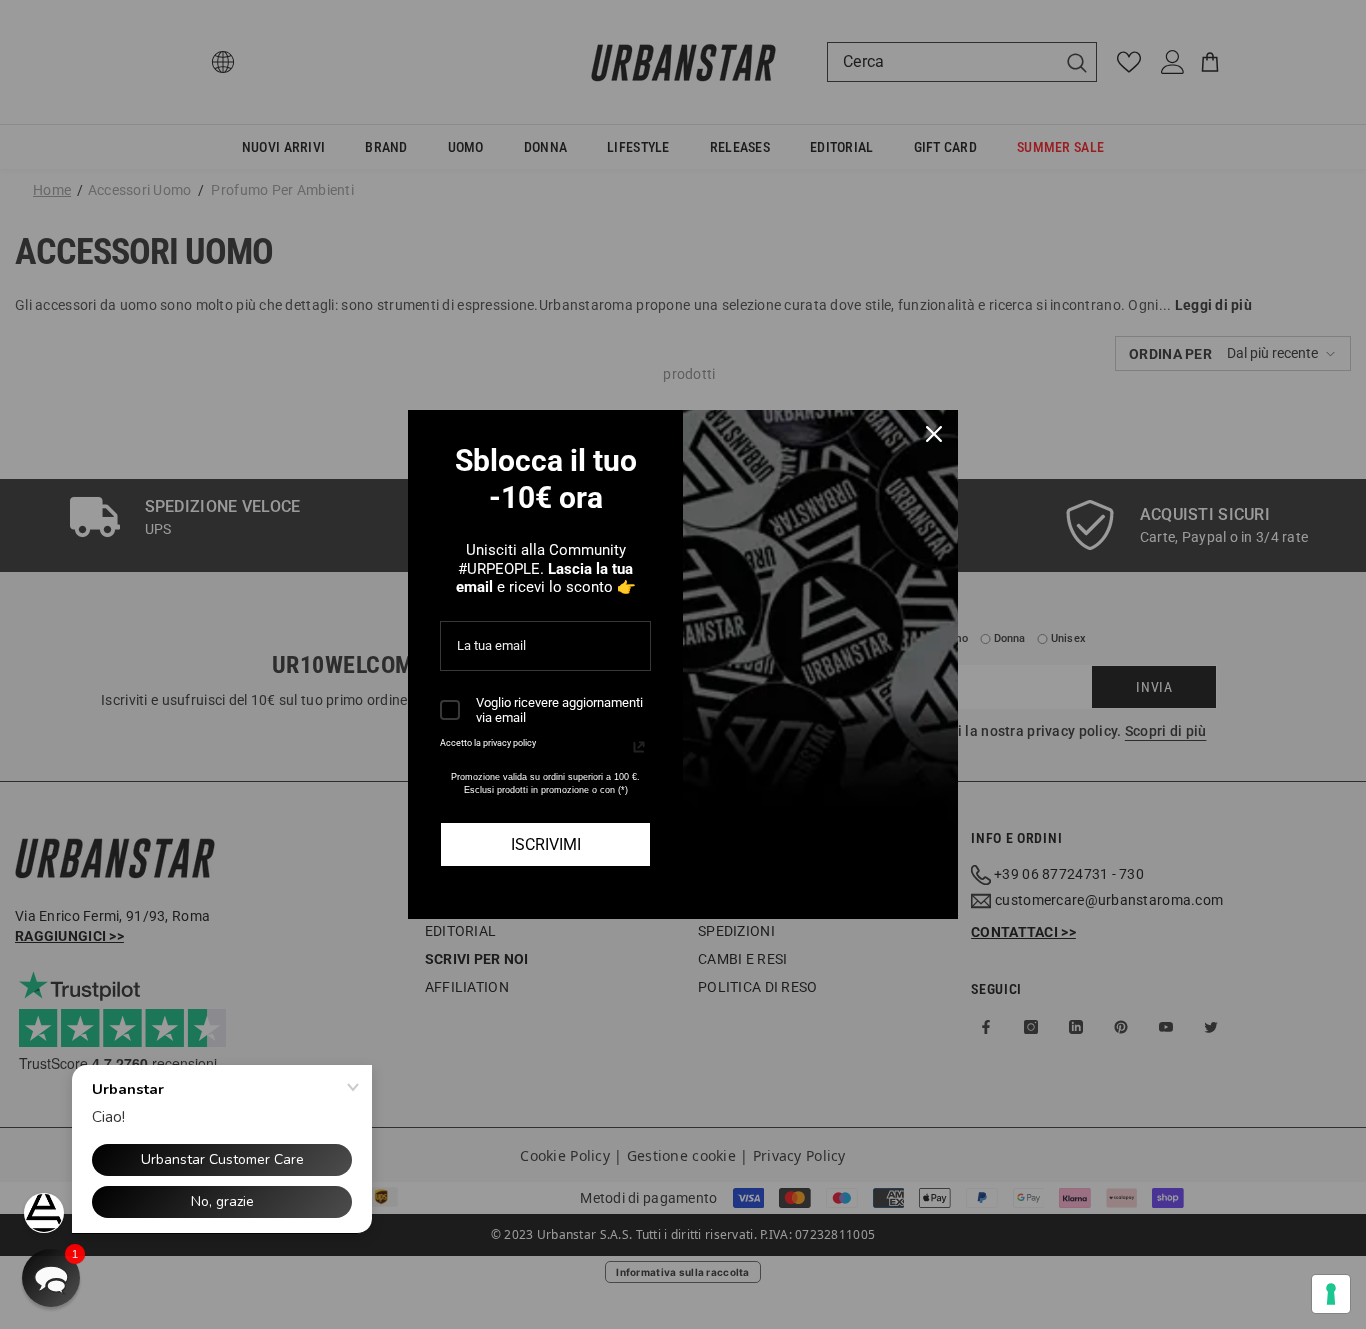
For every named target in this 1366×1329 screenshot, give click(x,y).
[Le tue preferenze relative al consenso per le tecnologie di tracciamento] (1331, 1294)
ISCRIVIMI (546, 844)
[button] (51, 1278)
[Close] (934, 434)
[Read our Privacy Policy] (639, 747)
